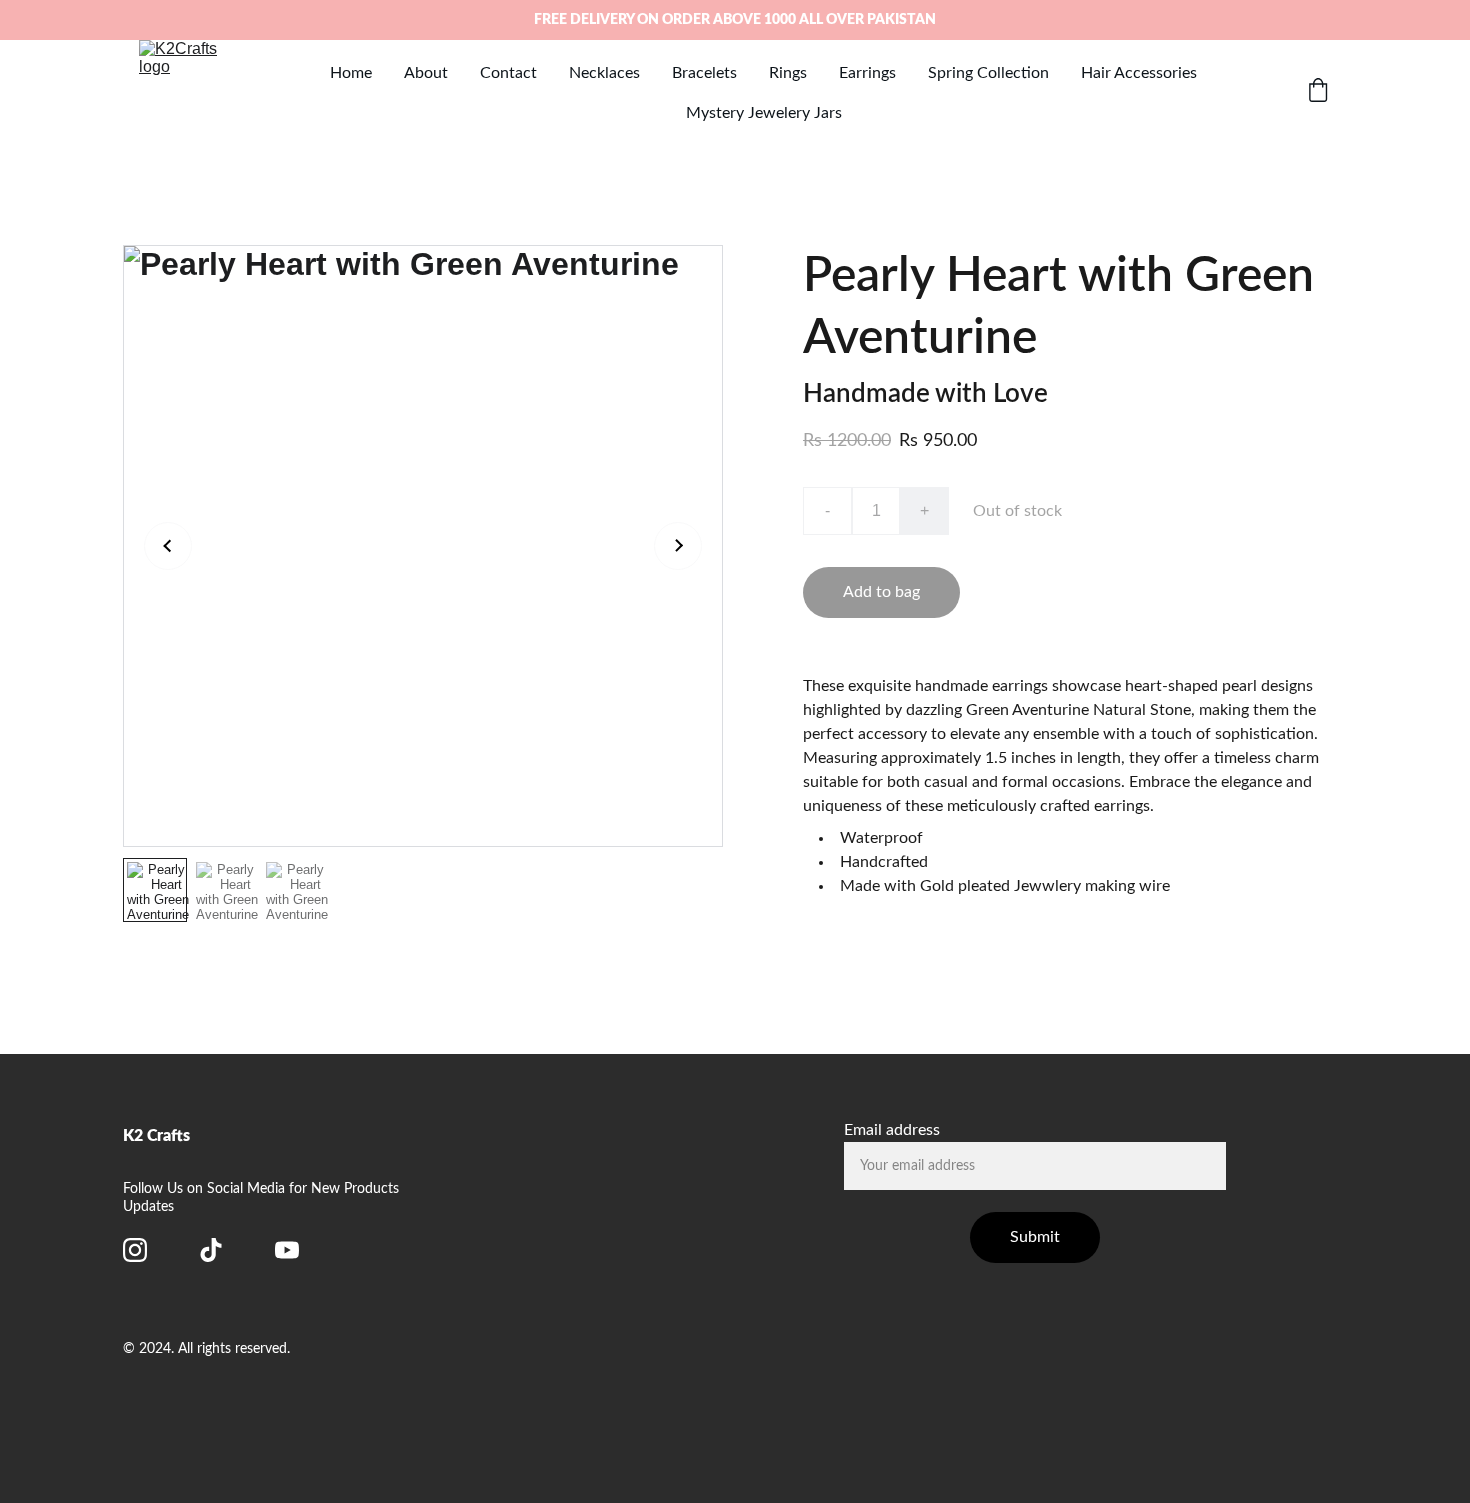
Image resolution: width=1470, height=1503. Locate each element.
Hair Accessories (1139, 73)
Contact (508, 73)
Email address (892, 1130)
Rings (788, 73)
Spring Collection (988, 73)
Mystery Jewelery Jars (764, 113)
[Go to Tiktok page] (211, 1250)
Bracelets (704, 73)
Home (351, 73)
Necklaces (604, 73)
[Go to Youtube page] (287, 1250)
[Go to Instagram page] (135, 1250)
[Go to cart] (1318, 92)
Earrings (867, 73)
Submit (1035, 1237)
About (426, 73)
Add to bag (881, 592)
